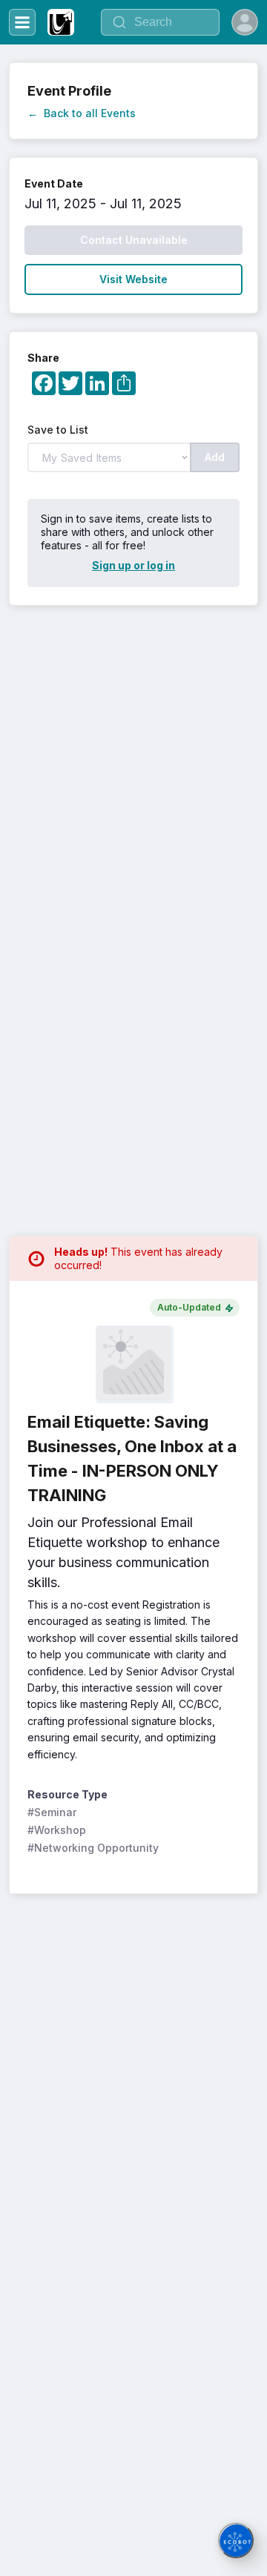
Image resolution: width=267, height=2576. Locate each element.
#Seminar (52, 1812)
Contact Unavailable (134, 240)
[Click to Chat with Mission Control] (236, 2540)
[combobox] (160, 22)
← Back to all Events (82, 113)
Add (215, 457)
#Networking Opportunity (93, 1848)
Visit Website (133, 279)
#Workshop (57, 1830)
